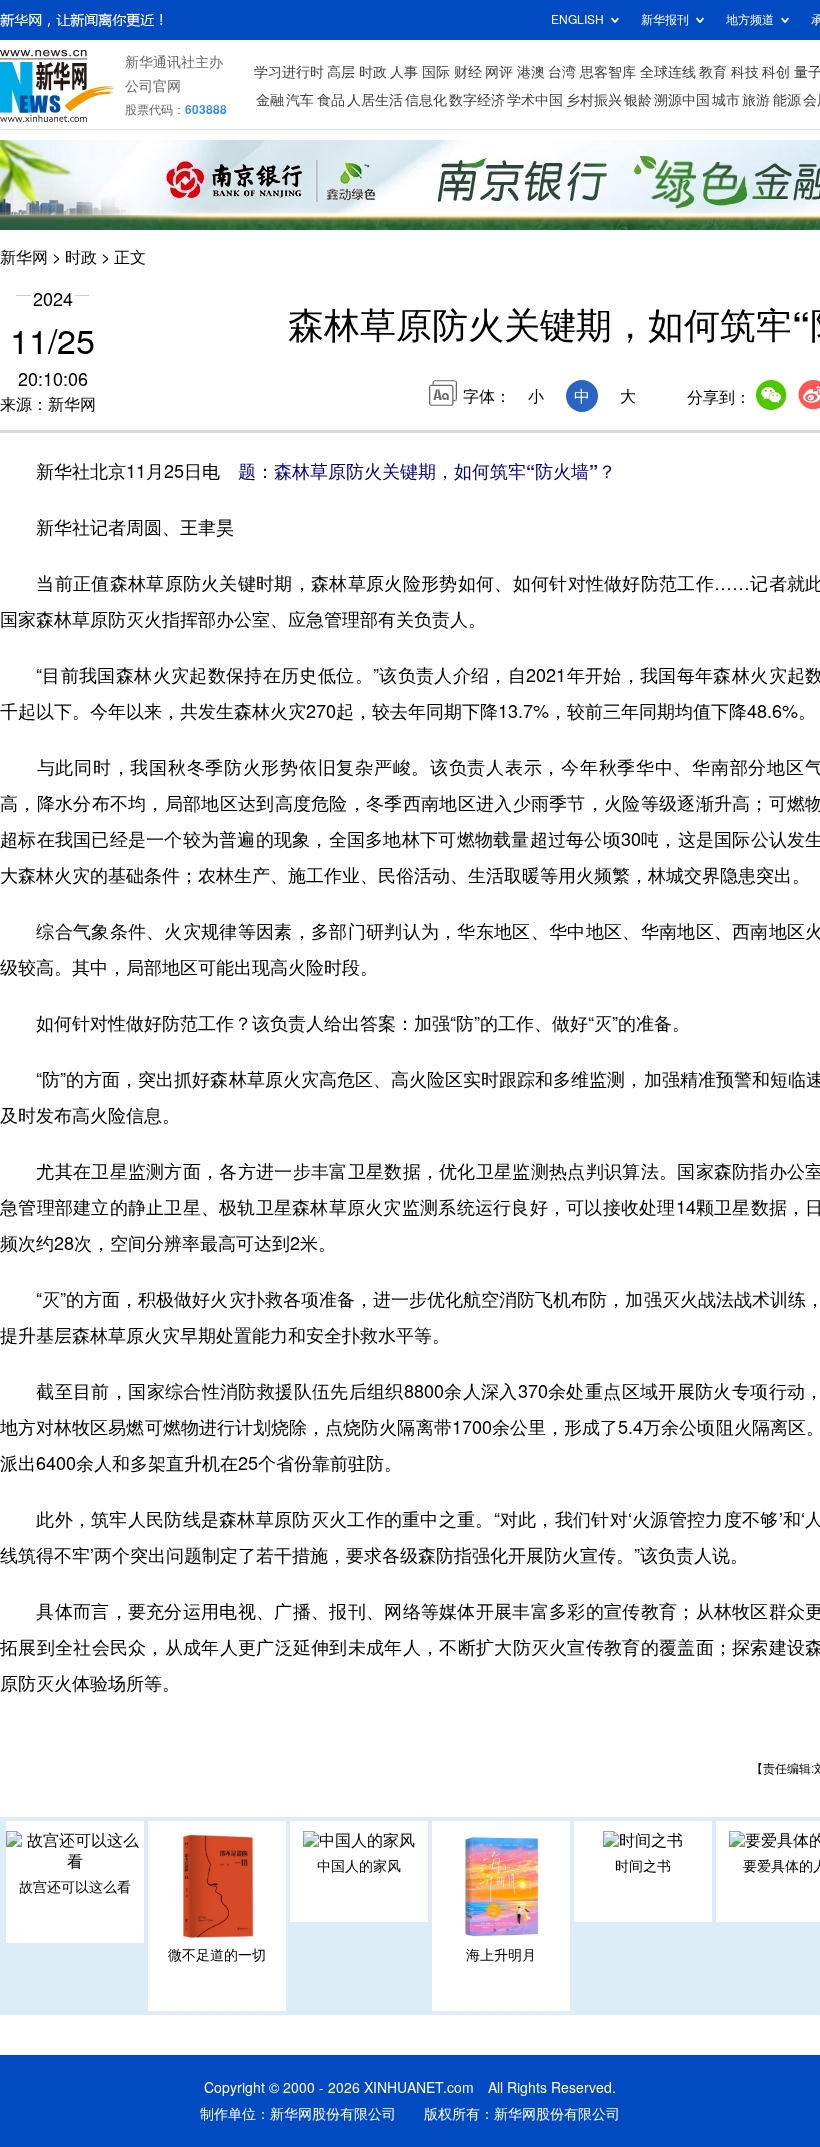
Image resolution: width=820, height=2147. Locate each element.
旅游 (756, 100)
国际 (436, 72)
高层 (341, 72)
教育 (713, 72)
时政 (373, 72)
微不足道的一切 (217, 1955)
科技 (745, 72)
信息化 (426, 100)
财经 (468, 72)
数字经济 (477, 100)
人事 (404, 72)
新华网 (24, 257)
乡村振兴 (594, 100)
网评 (499, 72)
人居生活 (375, 100)
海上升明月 (501, 1955)
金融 (270, 100)
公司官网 (153, 86)
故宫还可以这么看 (75, 1887)
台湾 (562, 72)
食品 (331, 100)
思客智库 (608, 72)
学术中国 (535, 100)
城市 (726, 100)
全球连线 (668, 72)
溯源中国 (682, 100)
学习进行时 (289, 72)
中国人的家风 (359, 1866)
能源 (787, 100)
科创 (776, 72)
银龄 (638, 100)
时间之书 (643, 1866)
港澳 (531, 72)
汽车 (300, 100)
